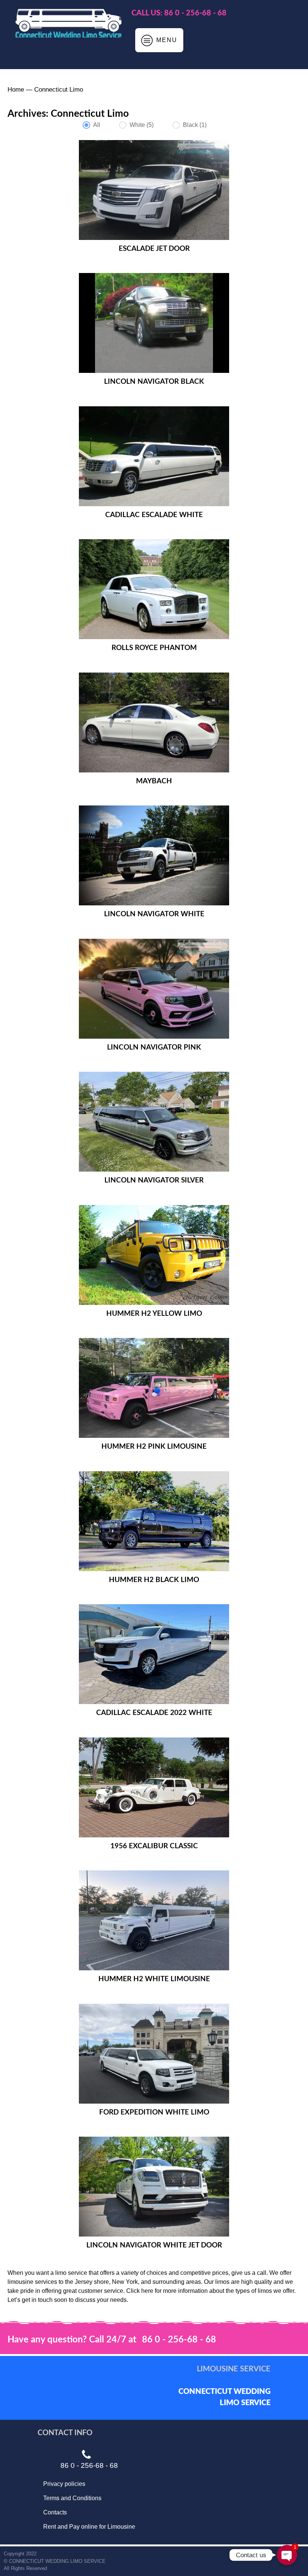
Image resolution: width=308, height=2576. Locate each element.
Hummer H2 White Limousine (154, 1979)
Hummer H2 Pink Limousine (154, 1447)
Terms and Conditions (72, 2498)
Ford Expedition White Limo (154, 2112)
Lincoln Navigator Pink (154, 1047)
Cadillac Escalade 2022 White (154, 1713)
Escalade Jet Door (154, 249)
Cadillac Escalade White (154, 515)
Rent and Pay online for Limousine (89, 2527)
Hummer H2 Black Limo (154, 1580)
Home (16, 90)
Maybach (154, 781)
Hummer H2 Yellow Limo (154, 1314)
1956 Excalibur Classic (154, 1846)
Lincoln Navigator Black (154, 382)
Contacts (55, 2512)
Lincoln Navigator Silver (154, 1180)
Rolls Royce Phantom (154, 648)
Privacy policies (64, 2484)
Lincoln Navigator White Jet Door (154, 2245)
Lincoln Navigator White (154, 914)
